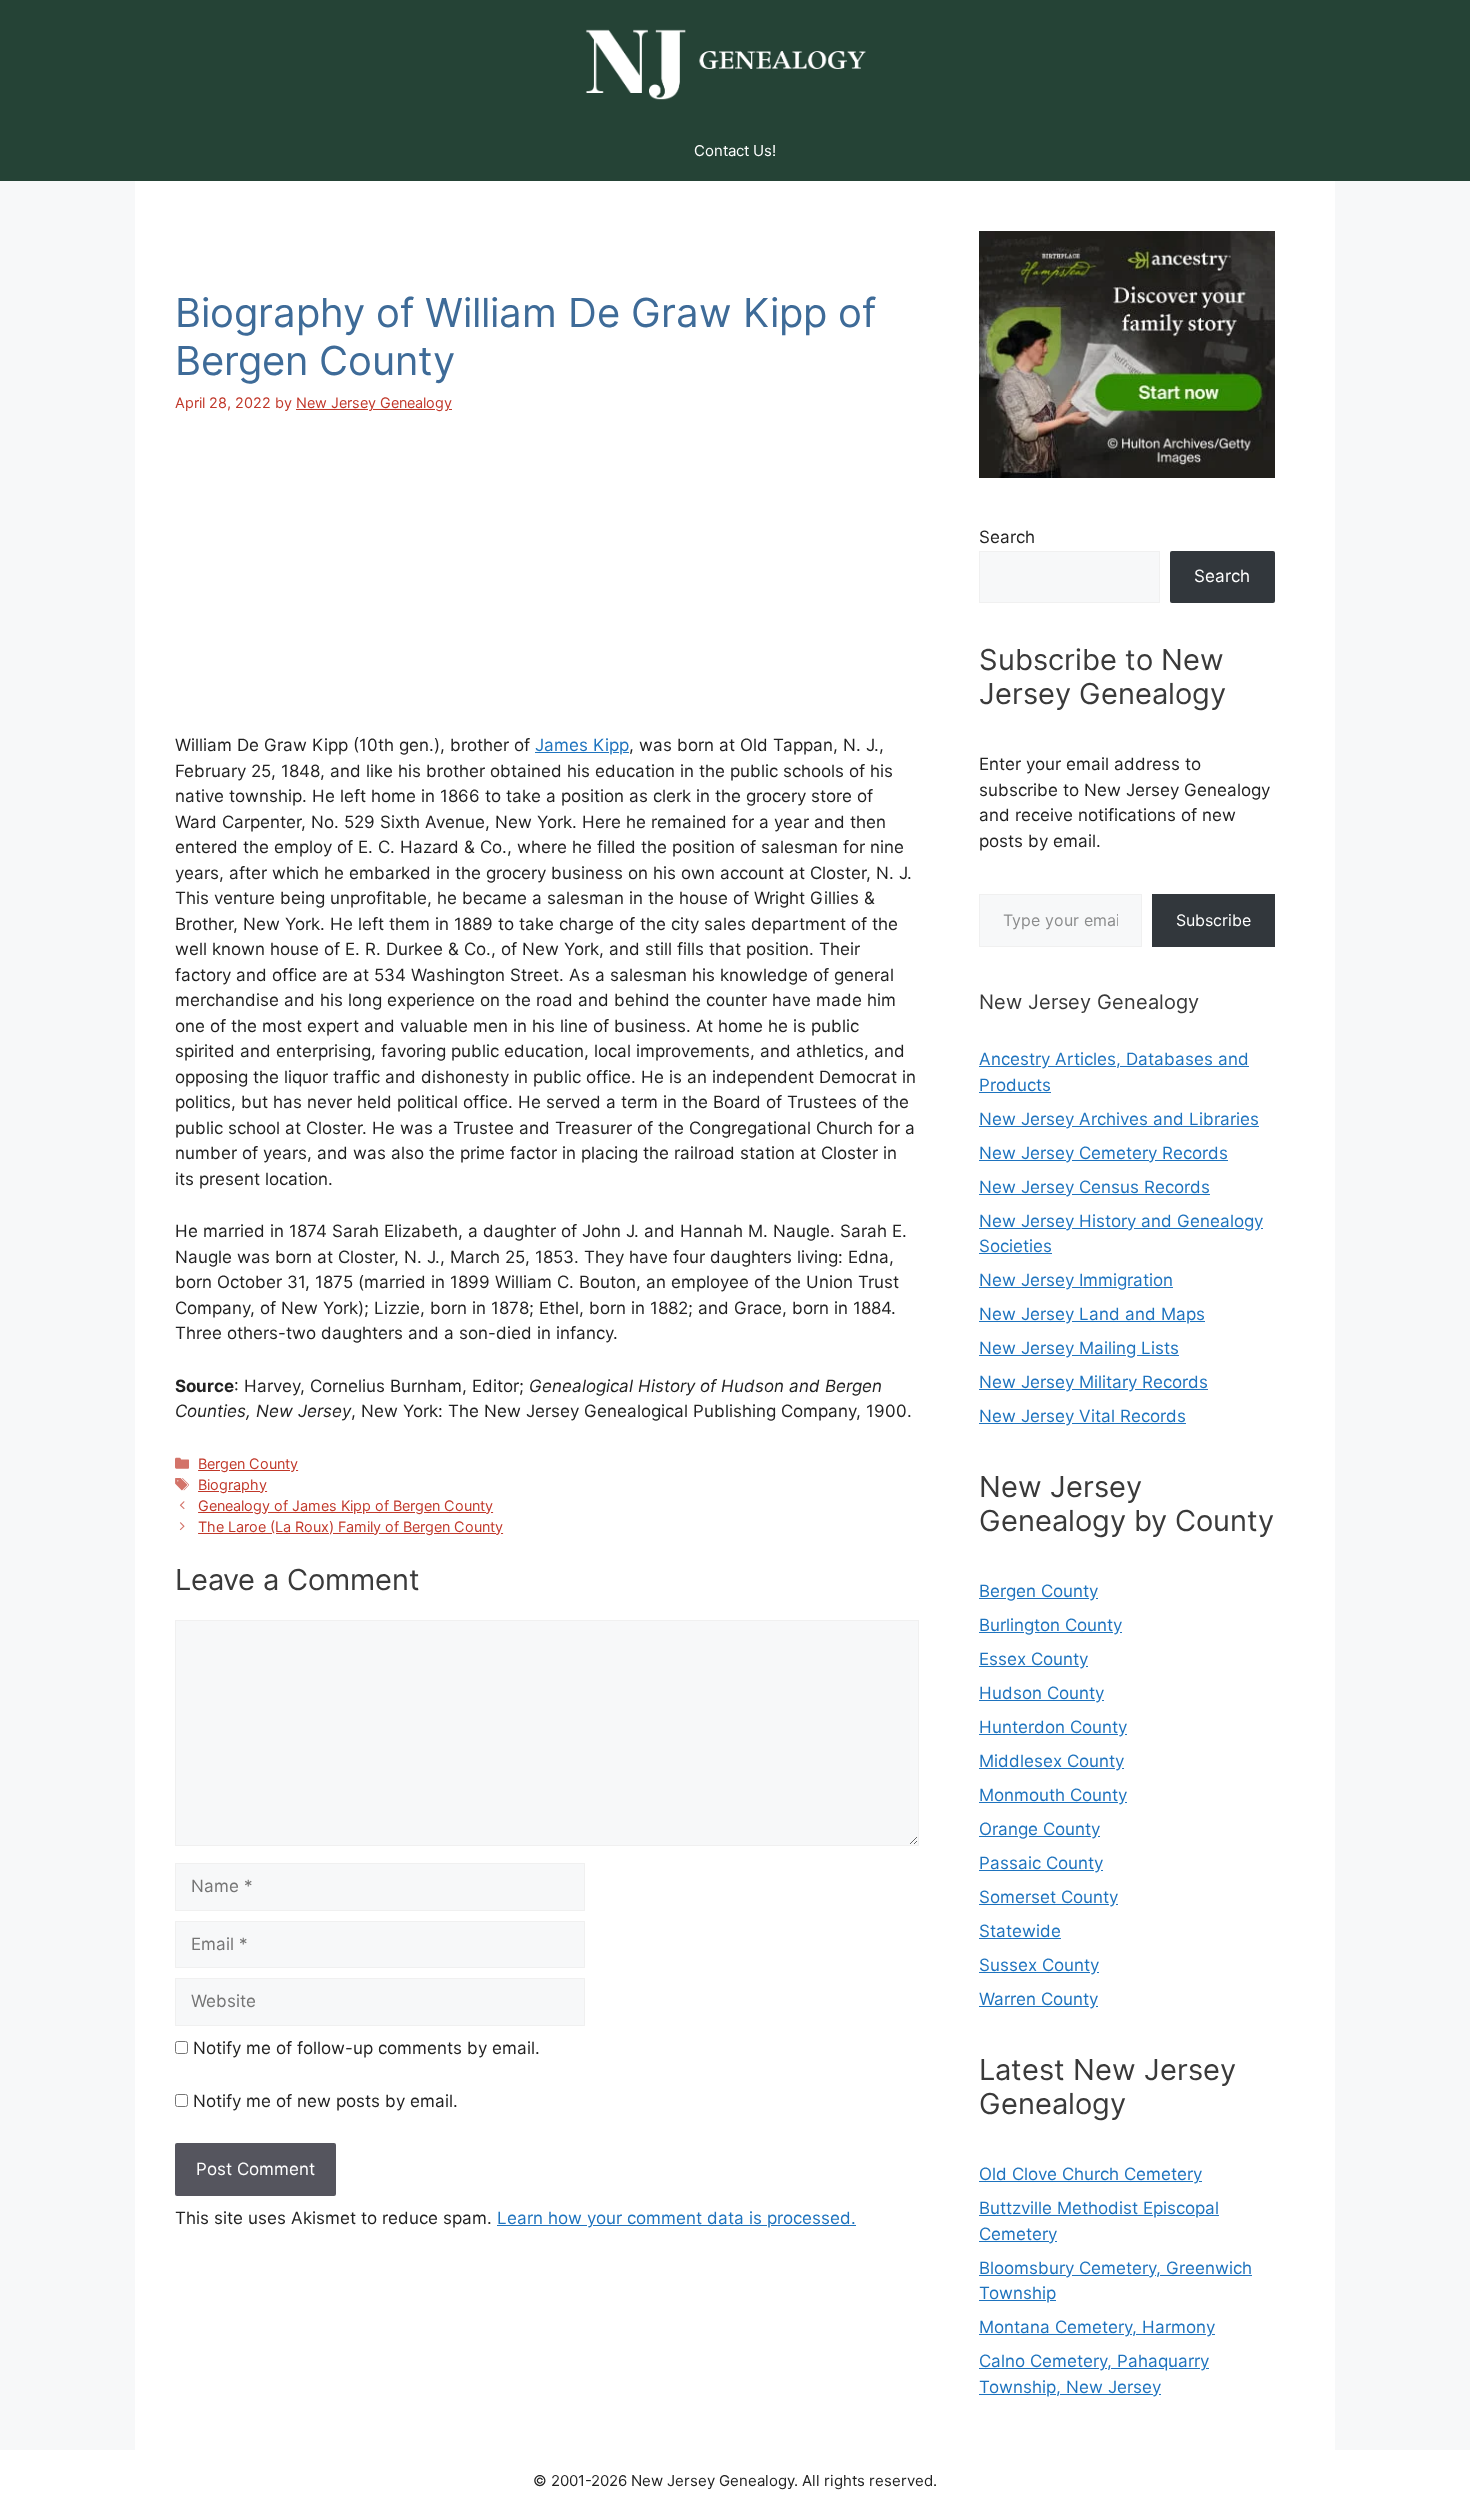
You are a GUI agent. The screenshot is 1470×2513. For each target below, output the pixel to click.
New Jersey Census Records (1094, 1187)
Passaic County (1041, 1863)
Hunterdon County (1053, 1727)
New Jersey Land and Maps (1092, 1314)
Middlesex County (1051, 1761)
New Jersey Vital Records (1082, 1416)
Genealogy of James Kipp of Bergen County (345, 1505)
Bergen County (248, 1463)
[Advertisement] (547, 588)
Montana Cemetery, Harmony (1097, 2327)
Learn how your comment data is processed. (676, 2218)
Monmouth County (1053, 1795)
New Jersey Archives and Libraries (1119, 1119)
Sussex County (1039, 1965)
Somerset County (1048, 1897)
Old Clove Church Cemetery (1090, 2174)
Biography (232, 1484)
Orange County (1039, 1829)
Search (1007, 537)
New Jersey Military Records (1093, 1382)
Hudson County (1041, 1693)
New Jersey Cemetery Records (1103, 1153)
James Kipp (582, 745)
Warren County (1038, 1999)
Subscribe (1213, 920)
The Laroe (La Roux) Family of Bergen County (350, 1526)
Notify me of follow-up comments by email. (366, 2048)
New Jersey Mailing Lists (1079, 1348)
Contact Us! (735, 150)
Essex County (1033, 1659)
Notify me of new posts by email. (325, 2101)
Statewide (1020, 1931)
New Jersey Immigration (1076, 1280)
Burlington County (1050, 1625)
